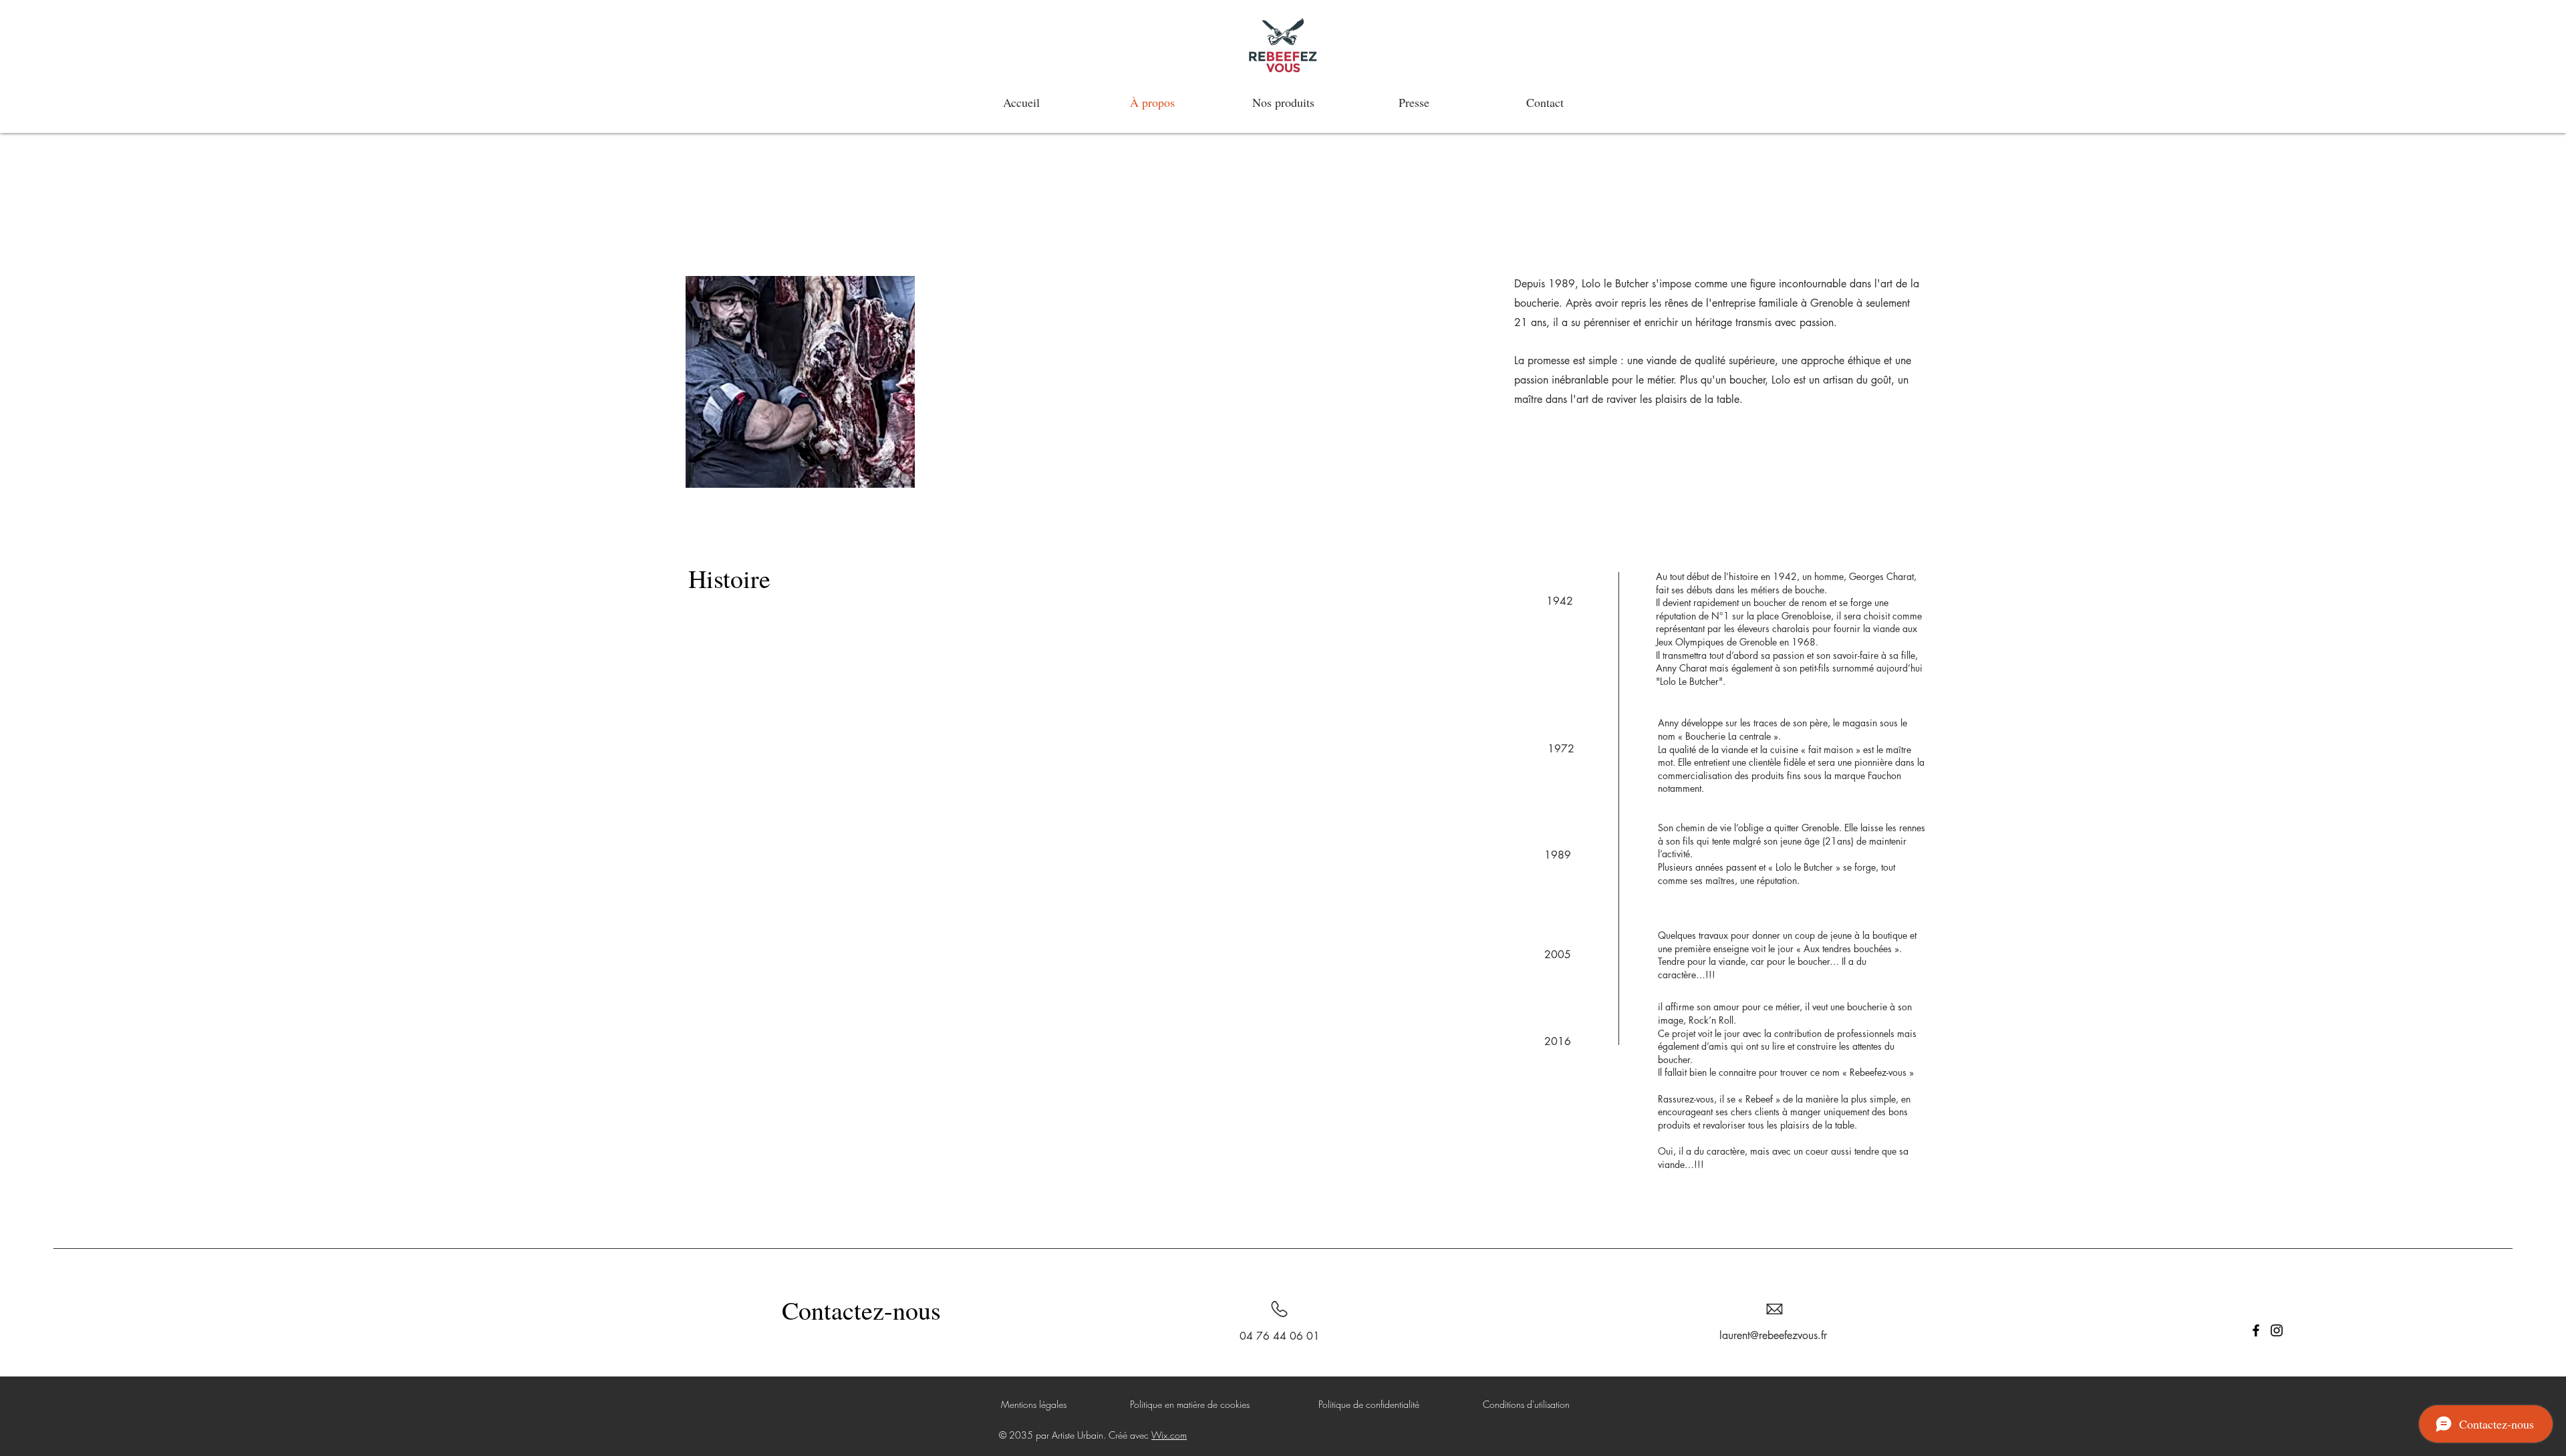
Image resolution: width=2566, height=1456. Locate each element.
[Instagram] (2277, 1330)
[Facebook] (2256, 1330)
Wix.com (1169, 1435)
